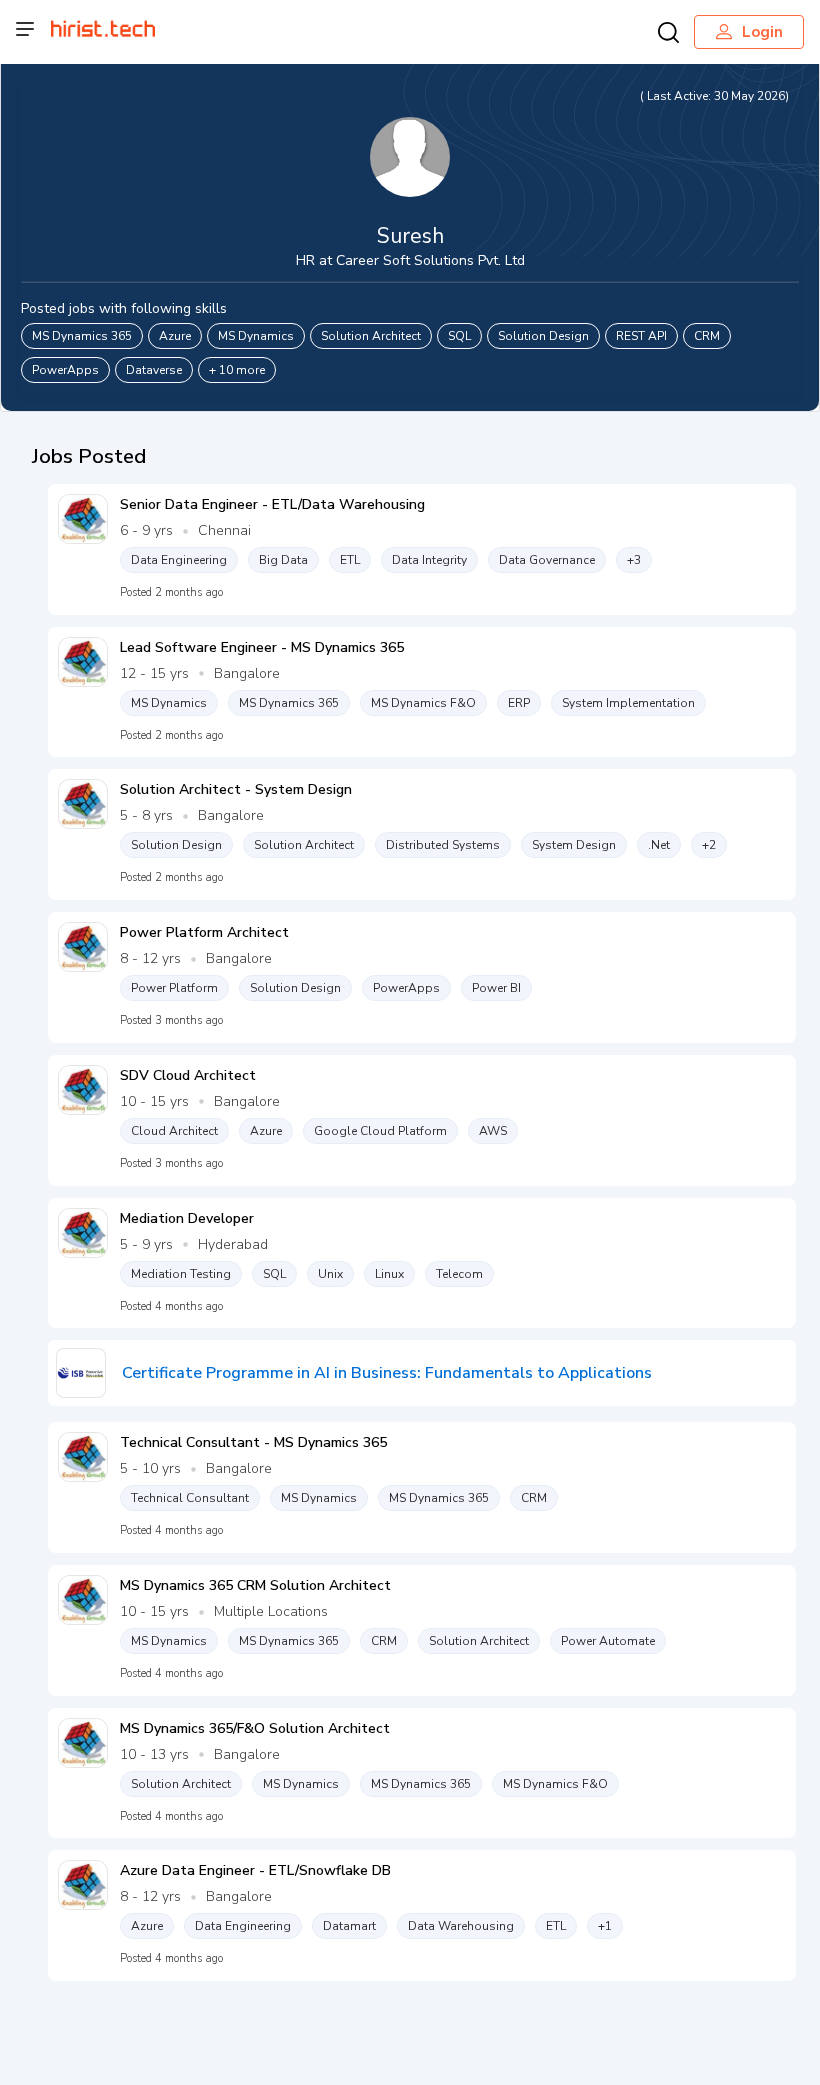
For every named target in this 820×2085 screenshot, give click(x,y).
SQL (459, 336)
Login (762, 32)
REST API (641, 336)
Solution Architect (371, 336)
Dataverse (154, 370)
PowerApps (65, 370)
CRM (707, 336)
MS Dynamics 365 (82, 336)
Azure (175, 336)
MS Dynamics (256, 336)
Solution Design (543, 336)
